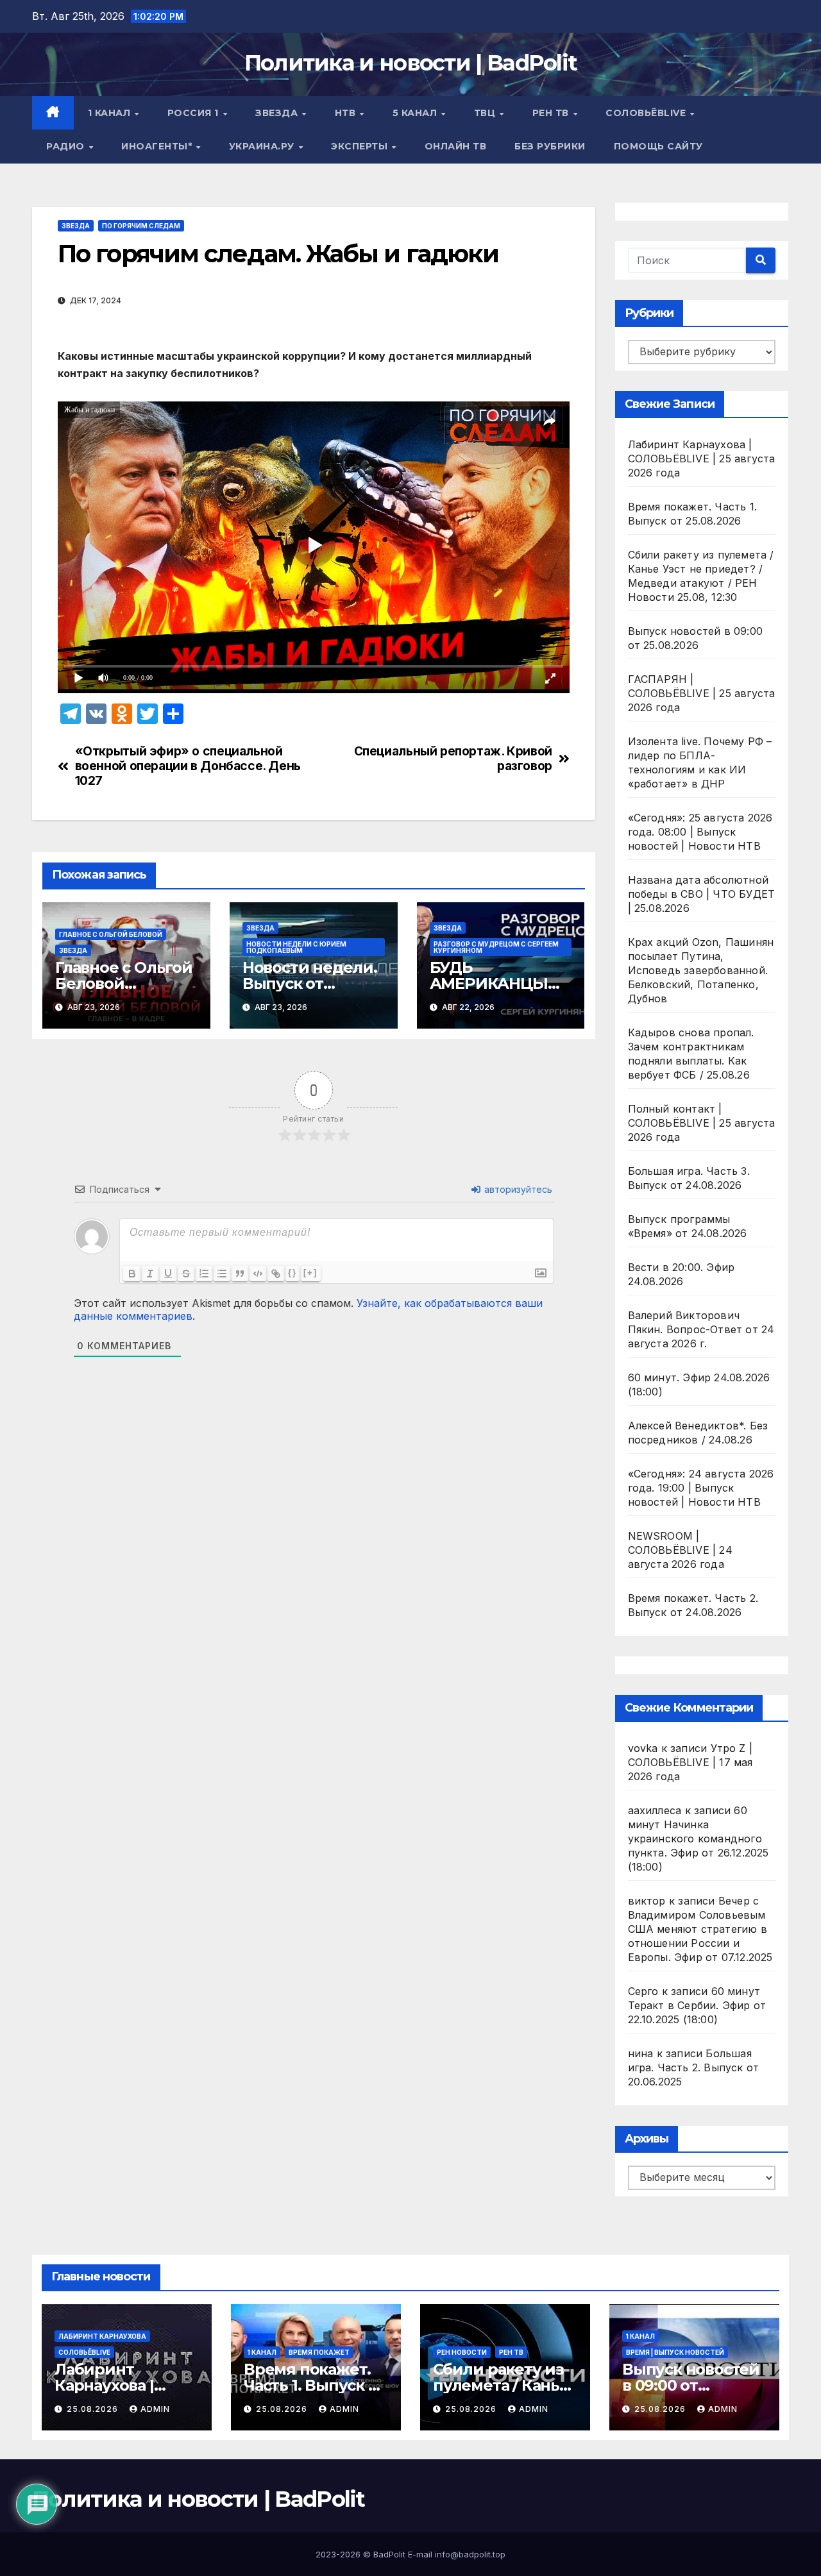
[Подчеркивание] (168, 1274)
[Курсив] (150, 1274)
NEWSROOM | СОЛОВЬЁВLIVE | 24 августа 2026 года (680, 1550)
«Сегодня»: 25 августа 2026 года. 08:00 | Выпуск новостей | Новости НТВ (700, 832)
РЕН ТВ (552, 113)
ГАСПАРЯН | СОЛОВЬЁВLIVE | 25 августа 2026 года (702, 693)
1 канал (111, 113)
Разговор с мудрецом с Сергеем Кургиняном (496, 947)
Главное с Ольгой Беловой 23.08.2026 (124, 983)
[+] (310, 1273)
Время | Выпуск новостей (675, 2352)
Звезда (278, 113)
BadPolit (389, 2554)
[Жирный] (132, 1274)
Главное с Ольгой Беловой (111, 934)
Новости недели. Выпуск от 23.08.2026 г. (310, 983)
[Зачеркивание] (186, 1274)
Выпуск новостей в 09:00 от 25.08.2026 (691, 2385)
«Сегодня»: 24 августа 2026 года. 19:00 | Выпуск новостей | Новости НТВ (701, 1488)
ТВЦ (486, 113)
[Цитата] (240, 1274)
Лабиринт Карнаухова (102, 2336)
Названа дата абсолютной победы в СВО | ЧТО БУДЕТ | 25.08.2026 (702, 894)
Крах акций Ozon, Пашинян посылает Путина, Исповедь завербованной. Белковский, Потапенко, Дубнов (701, 970)
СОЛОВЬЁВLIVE (647, 113)
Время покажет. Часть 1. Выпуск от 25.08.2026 (315, 2385)
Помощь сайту (658, 146)
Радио (67, 146)
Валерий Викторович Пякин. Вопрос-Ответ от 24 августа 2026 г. (701, 1329)
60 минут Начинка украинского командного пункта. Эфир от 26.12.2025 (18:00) (698, 1839)
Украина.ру (263, 146)
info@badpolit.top (470, 2554)
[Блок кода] (258, 1274)
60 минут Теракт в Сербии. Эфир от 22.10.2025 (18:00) (697, 2005)
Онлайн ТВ (456, 146)
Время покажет (319, 2352)
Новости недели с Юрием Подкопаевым (296, 947)
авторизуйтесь (517, 1189)
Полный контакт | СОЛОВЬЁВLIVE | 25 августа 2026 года (702, 1123)
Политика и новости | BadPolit (411, 63)
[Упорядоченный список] (204, 1274)
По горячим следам (141, 226)
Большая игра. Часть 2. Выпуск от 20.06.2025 (694, 2067)
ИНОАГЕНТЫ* (158, 146)
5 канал (416, 113)
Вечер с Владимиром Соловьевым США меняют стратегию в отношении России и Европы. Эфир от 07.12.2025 (700, 1929)
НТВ (347, 113)
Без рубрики (550, 146)
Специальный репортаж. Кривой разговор (453, 759)
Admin (155, 2409)
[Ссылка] (276, 1274)
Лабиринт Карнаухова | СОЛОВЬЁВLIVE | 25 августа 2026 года (702, 459)
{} (292, 1273)
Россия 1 (195, 113)
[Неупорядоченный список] (222, 1274)
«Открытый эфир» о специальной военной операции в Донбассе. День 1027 (188, 766)
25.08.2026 (94, 2409)
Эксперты (361, 146)
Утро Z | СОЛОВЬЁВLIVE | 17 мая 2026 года (690, 1762)
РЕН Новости (462, 2352)
